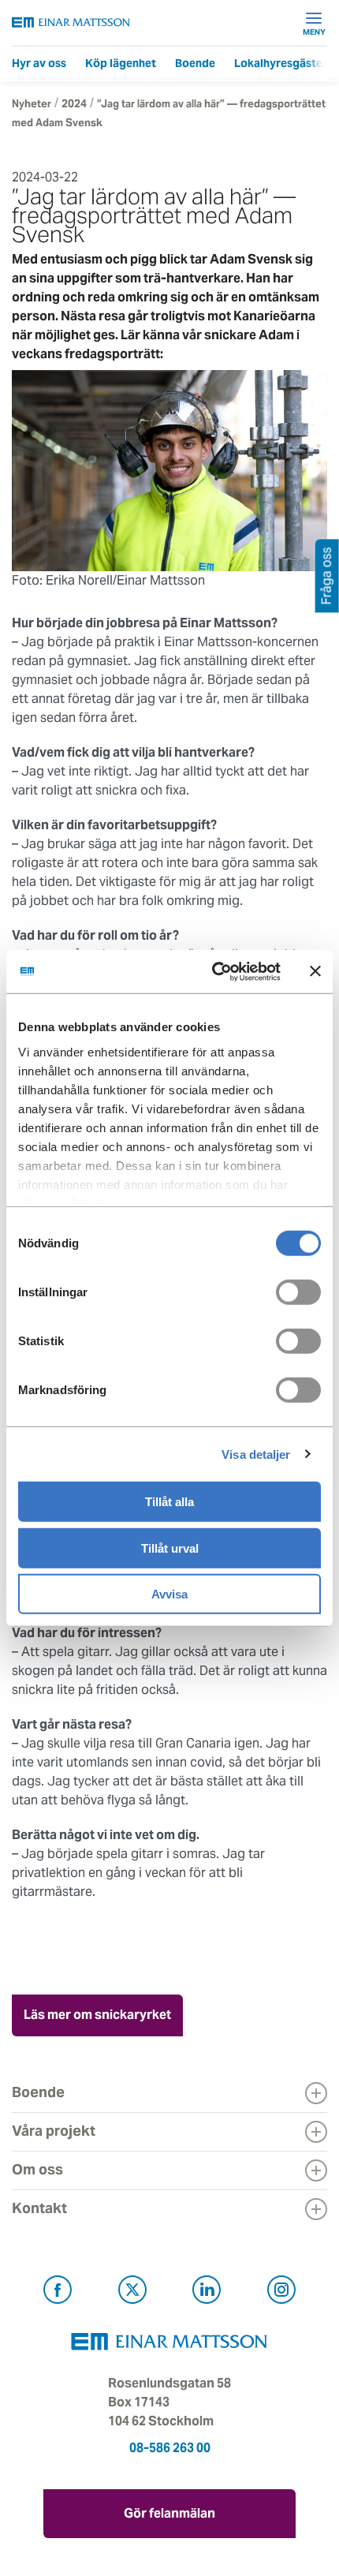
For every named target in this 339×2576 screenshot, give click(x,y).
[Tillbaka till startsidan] (71, 22)
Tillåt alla (169, 1502)
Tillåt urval (170, 1548)
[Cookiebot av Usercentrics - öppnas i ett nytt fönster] (246, 971)
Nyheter (32, 104)
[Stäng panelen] (315, 971)
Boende (195, 63)
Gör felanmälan (169, 2513)
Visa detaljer (256, 1454)
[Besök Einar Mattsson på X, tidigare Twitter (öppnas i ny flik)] (132, 2292)
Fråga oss (327, 576)
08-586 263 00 (170, 2448)
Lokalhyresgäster (281, 63)
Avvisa (169, 1594)
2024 (74, 104)
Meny (314, 32)
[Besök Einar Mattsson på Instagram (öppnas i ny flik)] (281, 2292)
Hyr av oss (39, 63)
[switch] (298, 1292)
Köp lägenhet (121, 63)
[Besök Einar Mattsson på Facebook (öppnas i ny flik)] (58, 2292)
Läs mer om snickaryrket (97, 2015)
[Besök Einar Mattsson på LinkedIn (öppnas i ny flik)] (207, 2292)
